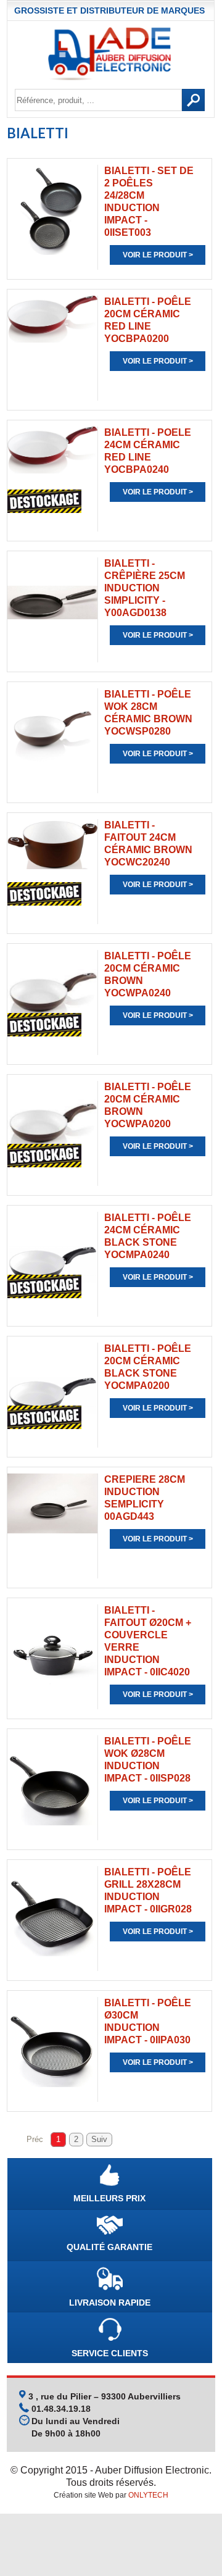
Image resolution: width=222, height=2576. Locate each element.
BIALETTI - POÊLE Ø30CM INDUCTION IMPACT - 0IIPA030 (148, 2021)
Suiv (99, 2140)
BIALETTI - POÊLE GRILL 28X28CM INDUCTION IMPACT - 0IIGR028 (148, 1890)
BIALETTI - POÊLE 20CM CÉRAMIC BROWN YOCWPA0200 (148, 1105)
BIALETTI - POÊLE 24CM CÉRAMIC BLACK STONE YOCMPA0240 (148, 1236)
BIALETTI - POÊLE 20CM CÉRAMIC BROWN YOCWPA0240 (148, 974)
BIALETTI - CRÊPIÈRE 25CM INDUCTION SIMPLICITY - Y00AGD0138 (145, 588)
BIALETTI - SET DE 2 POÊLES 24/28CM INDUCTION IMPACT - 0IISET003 (149, 202)
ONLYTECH (148, 2495)
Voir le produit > (158, 255)
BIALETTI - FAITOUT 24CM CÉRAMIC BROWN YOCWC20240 (148, 844)
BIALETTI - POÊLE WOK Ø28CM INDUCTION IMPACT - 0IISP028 (148, 1760)
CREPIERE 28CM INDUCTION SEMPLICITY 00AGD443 (145, 1498)
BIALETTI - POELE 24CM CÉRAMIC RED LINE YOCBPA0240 (148, 451)
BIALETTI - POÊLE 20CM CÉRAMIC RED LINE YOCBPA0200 (148, 320)
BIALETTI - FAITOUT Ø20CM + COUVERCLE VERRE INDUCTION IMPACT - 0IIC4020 (148, 1641)
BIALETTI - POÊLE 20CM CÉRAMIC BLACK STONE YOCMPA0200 (148, 1367)
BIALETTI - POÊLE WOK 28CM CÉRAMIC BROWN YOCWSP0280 (148, 713)
